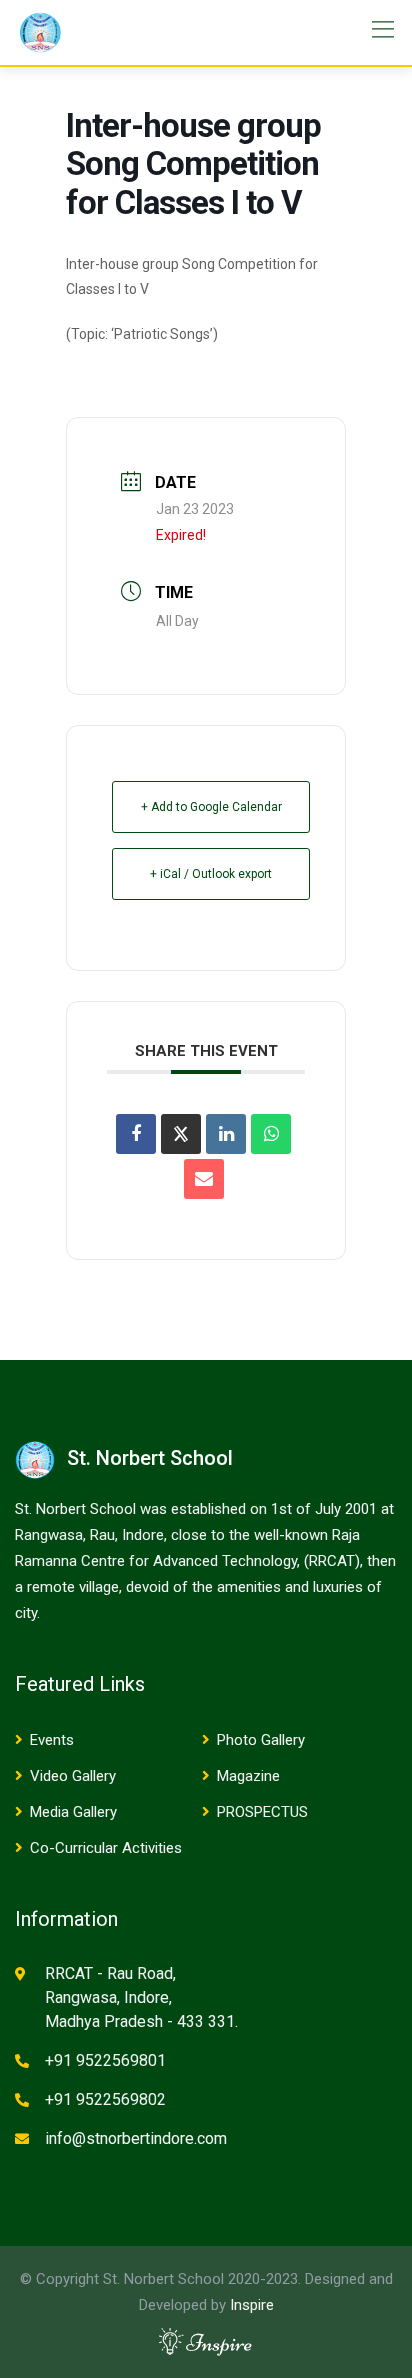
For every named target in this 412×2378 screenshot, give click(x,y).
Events (52, 1740)
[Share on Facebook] (136, 1134)
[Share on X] (181, 1134)
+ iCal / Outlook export (211, 874)
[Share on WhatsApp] (271, 1134)
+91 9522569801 (105, 2060)
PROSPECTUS (262, 1812)
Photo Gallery (261, 1740)
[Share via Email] (204, 1179)
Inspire (252, 2305)
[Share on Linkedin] (226, 1134)
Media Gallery (73, 1812)
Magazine (248, 1776)
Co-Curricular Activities (106, 1848)
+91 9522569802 (105, 2099)
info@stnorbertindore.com (136, 2138)
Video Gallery (73, 1776)
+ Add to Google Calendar (211, 807)
